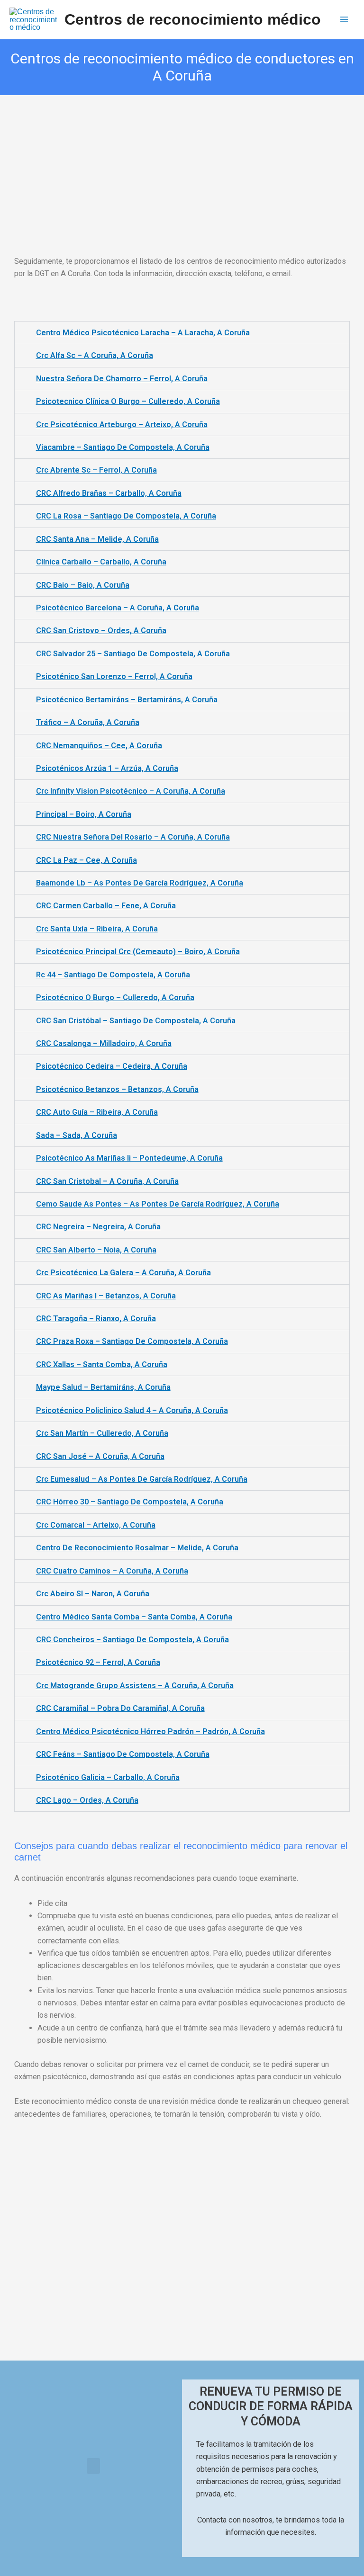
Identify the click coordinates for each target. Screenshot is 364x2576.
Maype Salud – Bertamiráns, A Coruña (103, 1387)
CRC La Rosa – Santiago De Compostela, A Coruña (126, 516)
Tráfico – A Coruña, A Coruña (88, 722)
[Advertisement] (182, 165)
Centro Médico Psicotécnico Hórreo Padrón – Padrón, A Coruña (150, 1731)
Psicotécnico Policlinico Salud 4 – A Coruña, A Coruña (132, 1410)
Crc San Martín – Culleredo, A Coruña (102, 1433)
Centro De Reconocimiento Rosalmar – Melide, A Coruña (137, 1548)
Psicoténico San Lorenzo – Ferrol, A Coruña (114, 676)
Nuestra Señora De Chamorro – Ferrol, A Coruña (122, 379)
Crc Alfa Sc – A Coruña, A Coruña (95, 355)
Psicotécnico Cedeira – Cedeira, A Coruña (112, 1066)
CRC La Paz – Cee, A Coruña (86, 860)
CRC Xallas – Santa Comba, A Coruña (102, 1364)
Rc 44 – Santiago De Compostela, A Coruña (113, 975)
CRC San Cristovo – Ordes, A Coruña (101, 631)
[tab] (182, 333)
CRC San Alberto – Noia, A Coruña (96, 1250)
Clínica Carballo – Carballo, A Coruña (101, 562)
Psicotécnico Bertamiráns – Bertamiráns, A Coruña (127, 700)
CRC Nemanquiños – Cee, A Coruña (99, 746)
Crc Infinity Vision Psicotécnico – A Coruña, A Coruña (131, 791)
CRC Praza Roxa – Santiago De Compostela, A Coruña (132, 1341)
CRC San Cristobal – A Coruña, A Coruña (107, 1181)
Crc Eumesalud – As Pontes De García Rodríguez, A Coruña (142, 1479)
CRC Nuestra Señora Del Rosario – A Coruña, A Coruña (133, 837)
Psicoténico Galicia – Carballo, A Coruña (108, 1777)
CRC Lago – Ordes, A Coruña (87, 1800)
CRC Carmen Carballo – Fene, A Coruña (106, 906)
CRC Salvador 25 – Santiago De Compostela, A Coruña (133, 654)
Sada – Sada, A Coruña (77, 1135)
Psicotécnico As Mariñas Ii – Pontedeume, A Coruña (129, 1158)
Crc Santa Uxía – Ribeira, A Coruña (97, 929)
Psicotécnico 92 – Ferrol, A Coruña (98, 1662)
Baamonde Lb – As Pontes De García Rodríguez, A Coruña (140, 883)
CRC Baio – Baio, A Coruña (83, 585)
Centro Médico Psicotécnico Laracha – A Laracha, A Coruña (143, 333)
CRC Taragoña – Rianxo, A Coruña (96, 1319)
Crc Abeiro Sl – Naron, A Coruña (93, 1594)
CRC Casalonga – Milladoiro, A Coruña (104, 1043)
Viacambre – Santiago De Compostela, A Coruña (123, 447)
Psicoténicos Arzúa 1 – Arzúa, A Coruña (107, 768)
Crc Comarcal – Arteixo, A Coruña (96, 1525)
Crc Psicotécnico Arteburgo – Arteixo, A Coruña (122, 425)
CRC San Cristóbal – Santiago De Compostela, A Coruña (136, 1021)
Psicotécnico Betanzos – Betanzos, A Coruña (117, 1089)
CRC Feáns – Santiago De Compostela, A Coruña (123, 1754)
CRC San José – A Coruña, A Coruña (100, 1456)
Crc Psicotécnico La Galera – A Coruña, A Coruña (123, 1273)
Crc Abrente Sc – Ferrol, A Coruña (96, 470)
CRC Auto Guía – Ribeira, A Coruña (97, 1112)
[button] (93, 2466)
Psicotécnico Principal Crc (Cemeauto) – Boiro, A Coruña (138, 952)
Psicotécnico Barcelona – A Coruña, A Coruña (118, 608)
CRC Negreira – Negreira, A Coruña (98, 1227)
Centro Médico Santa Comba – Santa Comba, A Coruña (134, 1617)
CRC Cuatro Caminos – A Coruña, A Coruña (112, 1571)
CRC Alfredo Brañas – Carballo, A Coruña (109, 493)
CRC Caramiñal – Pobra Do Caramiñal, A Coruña (120, 1708)
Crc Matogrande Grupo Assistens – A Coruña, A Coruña (135, 1686)
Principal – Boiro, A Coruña (84, 814)
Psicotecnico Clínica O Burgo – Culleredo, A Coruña (128, 401)
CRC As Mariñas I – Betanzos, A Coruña (106, 1296)
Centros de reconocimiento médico (193, 19)
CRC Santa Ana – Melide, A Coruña (97, 539)
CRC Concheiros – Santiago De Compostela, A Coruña (132, 1640)
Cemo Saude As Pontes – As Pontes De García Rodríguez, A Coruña (158, 1204)
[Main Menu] (344, 20)
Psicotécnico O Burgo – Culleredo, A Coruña (115, 997)
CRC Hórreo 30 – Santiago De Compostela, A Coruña (130, 1502)
